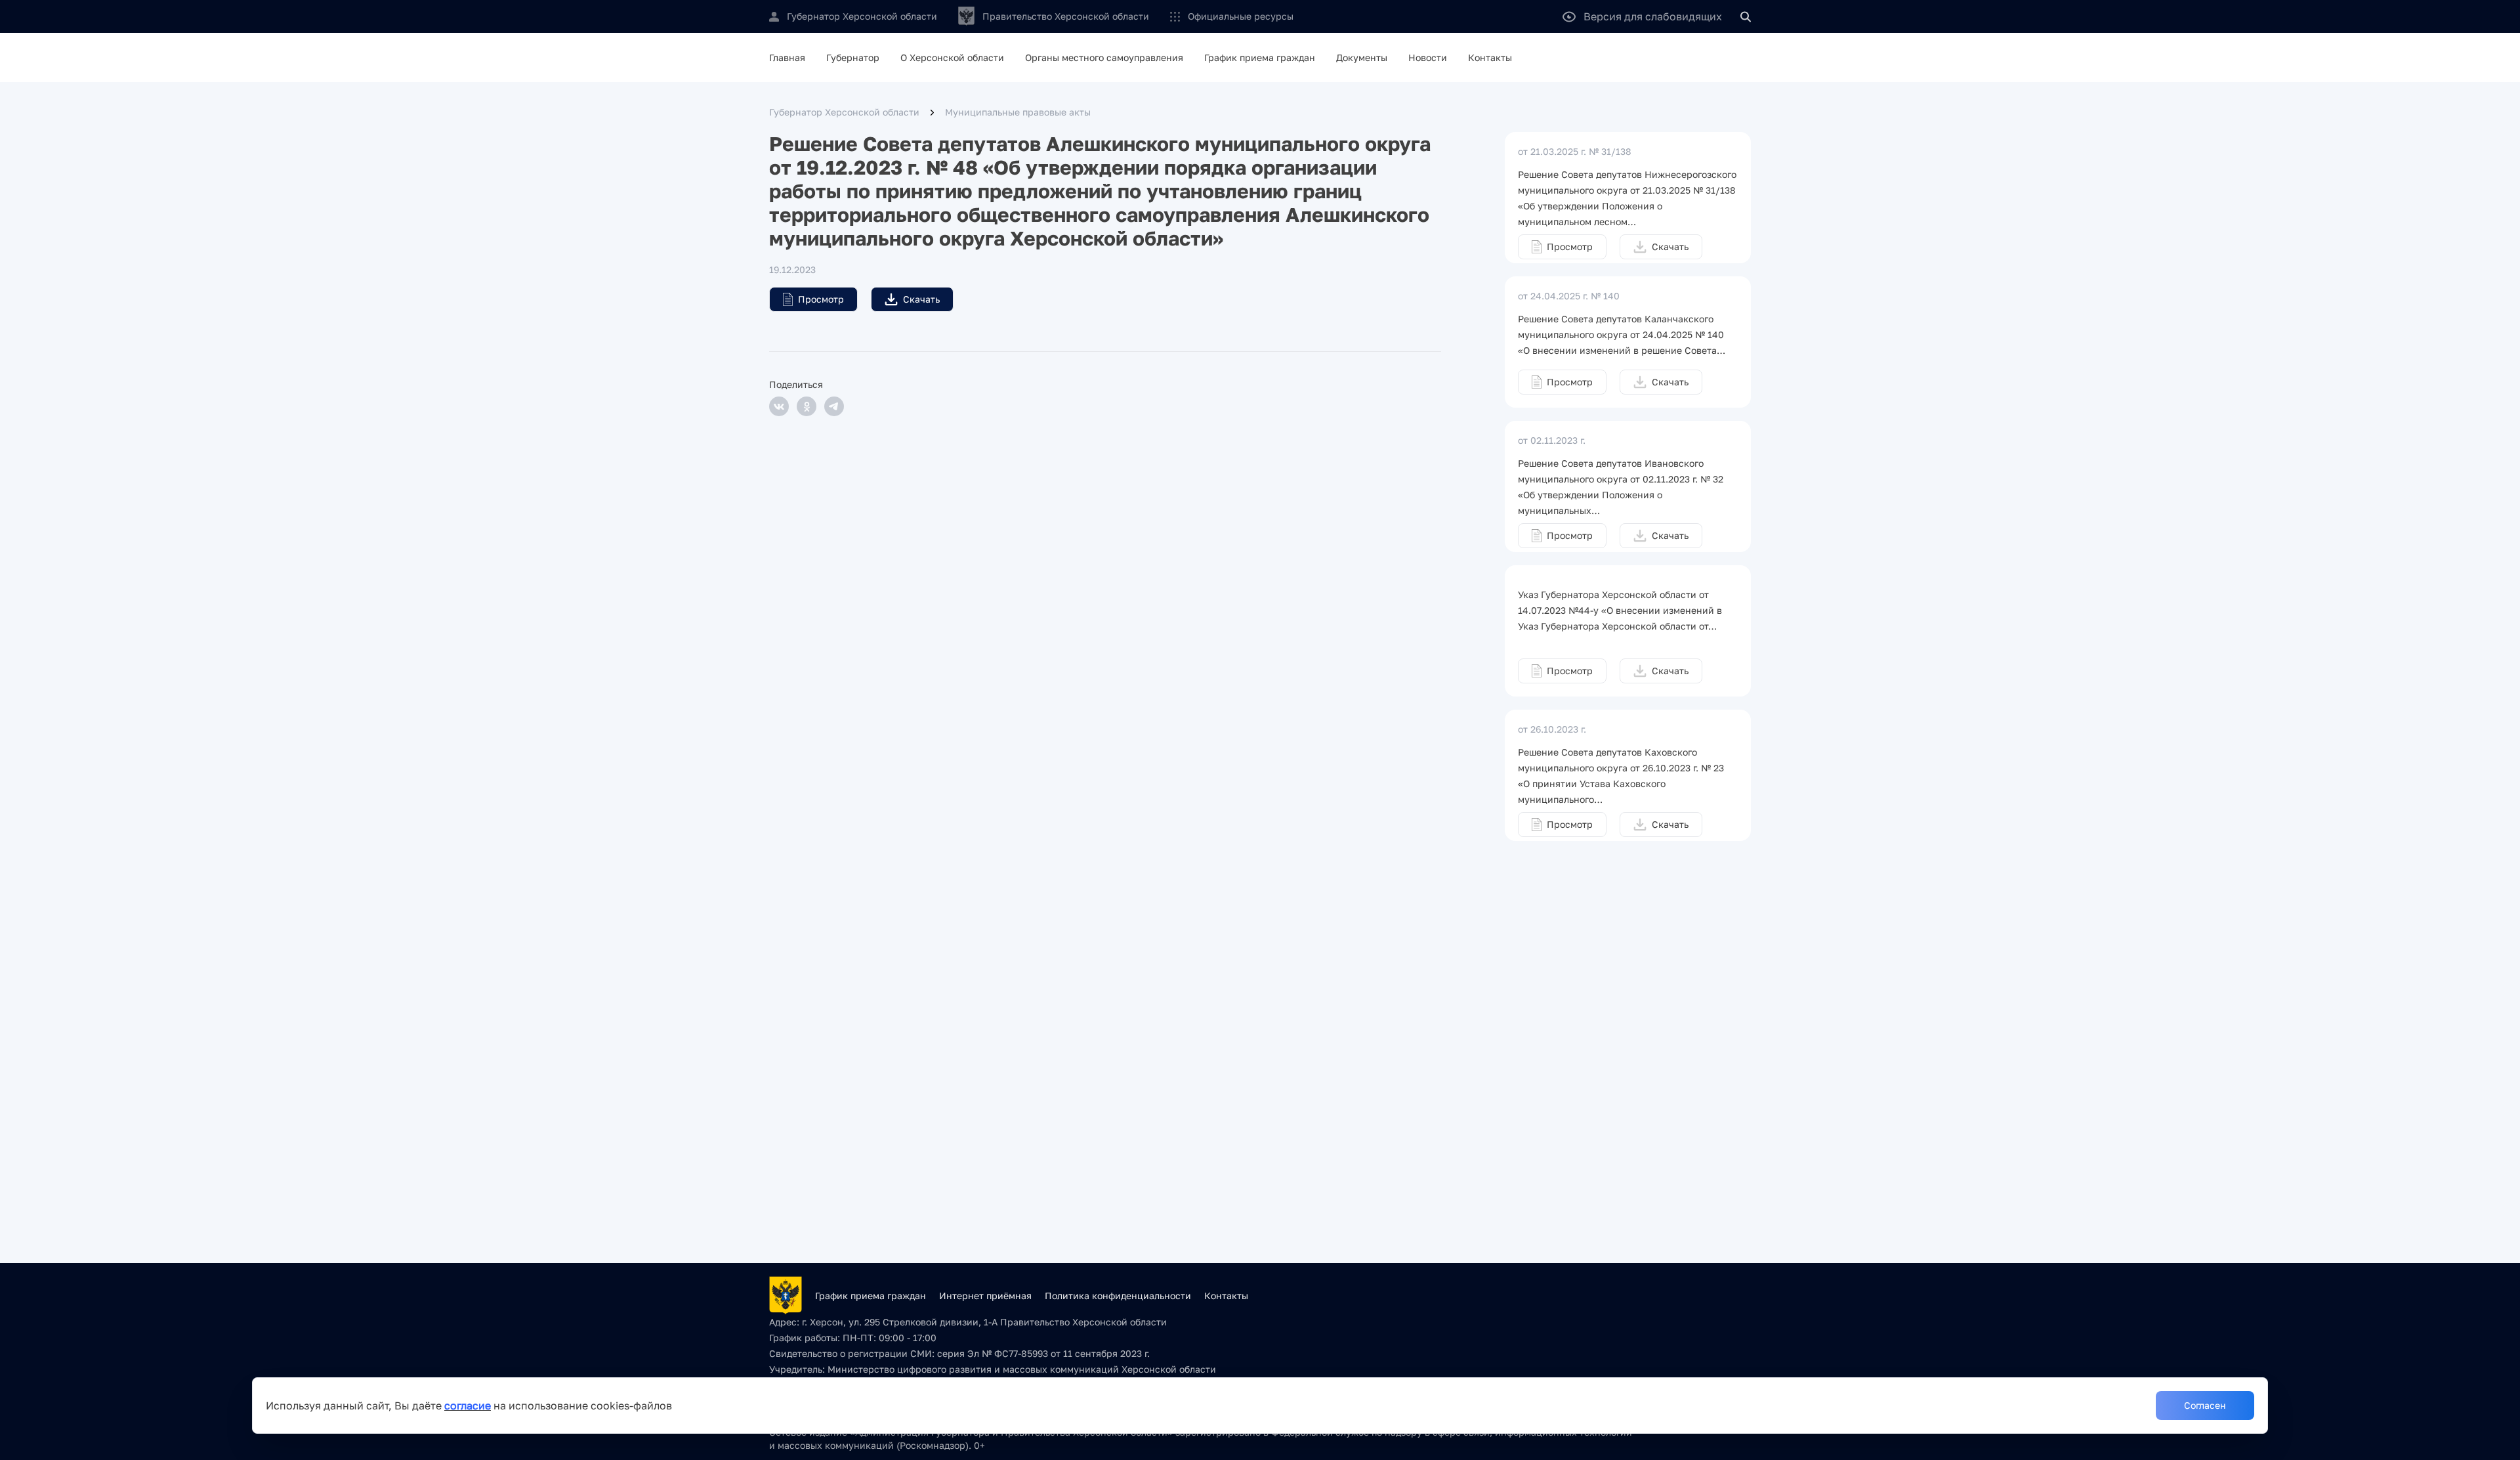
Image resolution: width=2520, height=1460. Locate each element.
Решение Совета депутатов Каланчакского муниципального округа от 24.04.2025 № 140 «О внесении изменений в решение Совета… (1622, 334)
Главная (787, 57)
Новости (1428, 57)
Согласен (2205, 1405)
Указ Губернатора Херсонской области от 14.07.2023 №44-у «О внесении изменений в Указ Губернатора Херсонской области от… (1620, 610)
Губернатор (853, 57)
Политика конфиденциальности (1118, 1296)
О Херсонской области (952, 57)
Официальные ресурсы (1241, 16)
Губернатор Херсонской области (844, 112)
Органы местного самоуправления (1104, 57)
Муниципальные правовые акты (1018, 112)
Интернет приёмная (985, 1296)
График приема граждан (1260, 57)
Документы (1362, 57)
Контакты (1490, 57)
